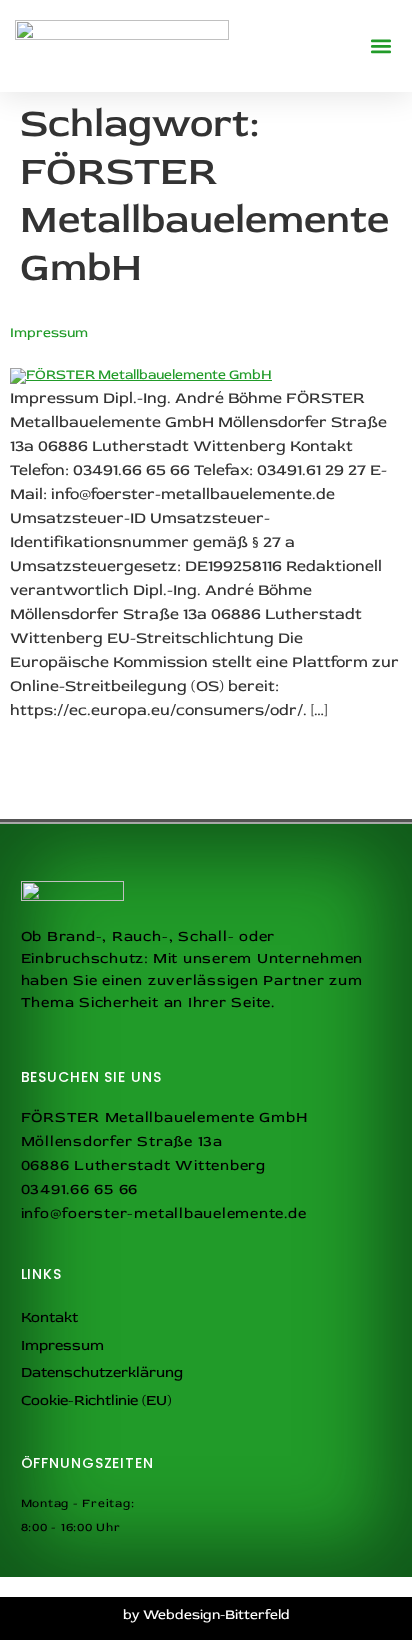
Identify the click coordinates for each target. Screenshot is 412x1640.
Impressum (49, 332)
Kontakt (49, 1317)
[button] (380, 46)
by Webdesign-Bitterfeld (206, 1614)
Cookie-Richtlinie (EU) (96, 1400)
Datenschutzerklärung (102, 1372)
